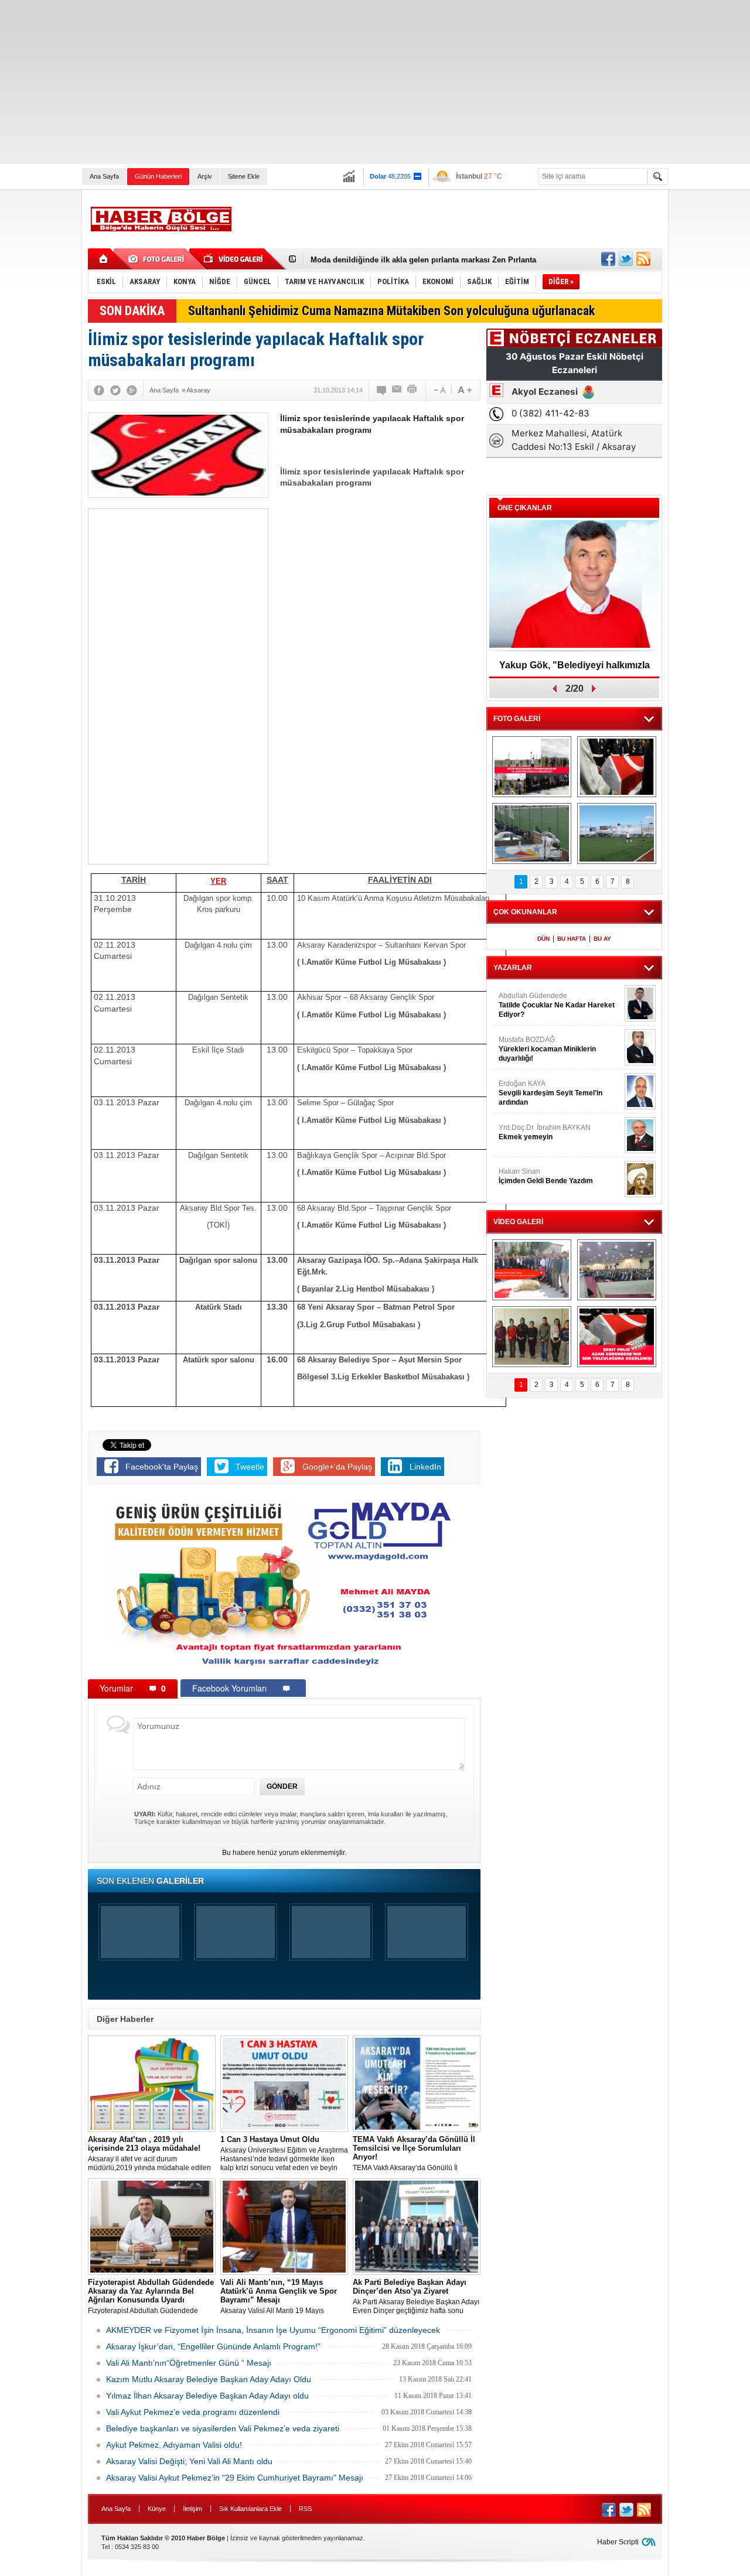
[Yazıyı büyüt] (465, 390)
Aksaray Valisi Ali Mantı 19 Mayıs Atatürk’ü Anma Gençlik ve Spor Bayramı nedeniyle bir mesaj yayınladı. (282, 2297)
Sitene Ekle (244, 176)
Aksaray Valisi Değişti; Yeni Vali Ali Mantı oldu (189, 2461)
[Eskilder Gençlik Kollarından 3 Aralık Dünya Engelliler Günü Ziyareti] (532, 1337)
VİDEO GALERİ (518, 1222)
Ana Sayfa (104, 176)
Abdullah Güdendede (557, 1005)
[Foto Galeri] (158, 259)
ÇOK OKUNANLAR (525, 912)
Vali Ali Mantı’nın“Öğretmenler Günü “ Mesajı (189, 2363)
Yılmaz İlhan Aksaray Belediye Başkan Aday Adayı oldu (207, 2396)
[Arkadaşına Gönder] (397, 390)
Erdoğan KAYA (550, 1093)
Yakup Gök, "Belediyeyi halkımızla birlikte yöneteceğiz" (575, 669)
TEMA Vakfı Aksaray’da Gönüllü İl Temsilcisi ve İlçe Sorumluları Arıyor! (414, 2154)
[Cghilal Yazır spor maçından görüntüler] (532, 833)
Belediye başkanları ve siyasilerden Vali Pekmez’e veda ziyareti (223, 2428)
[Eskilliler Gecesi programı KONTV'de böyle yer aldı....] (617, 1270)
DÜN (543, 939)
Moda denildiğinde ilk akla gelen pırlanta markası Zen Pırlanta (423, 259)
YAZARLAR (513, 968)
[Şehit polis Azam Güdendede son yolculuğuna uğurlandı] (617, 767)
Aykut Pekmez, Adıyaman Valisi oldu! (174, 2445)
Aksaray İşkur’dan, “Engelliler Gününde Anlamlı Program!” (213, 2346)
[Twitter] (115, 390)
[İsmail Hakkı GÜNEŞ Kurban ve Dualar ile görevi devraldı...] (532, 1270)
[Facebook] (99, 390)
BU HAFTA (572, 939)
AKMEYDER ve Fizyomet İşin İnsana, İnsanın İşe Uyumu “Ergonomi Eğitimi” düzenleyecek (273, 2330)
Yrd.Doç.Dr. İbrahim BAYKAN (545, 1132)
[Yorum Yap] (382, 390)
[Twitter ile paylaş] (626, 259)
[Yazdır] (412, 390)
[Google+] (132, 390)
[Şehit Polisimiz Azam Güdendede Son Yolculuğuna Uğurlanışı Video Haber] (617, 1337)
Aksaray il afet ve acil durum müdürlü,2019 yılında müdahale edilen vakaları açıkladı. (149, 2154)
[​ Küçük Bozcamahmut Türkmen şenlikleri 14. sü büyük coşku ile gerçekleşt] (532, 767)
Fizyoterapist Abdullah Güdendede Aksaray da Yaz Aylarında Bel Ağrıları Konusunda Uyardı (151, 2297)
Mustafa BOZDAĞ (547, 1049)
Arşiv (205, 176)
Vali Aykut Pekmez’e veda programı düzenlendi (193, 2412)
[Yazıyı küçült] (439, 390)
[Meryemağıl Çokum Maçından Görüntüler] (617, 833)
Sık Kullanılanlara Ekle (250, 2509)
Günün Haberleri (158, 176)
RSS (305, 2509)
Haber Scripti (618, 2542)
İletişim (192, 2509)
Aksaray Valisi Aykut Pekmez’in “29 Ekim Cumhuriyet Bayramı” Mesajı (235, 2478)
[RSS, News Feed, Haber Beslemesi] (643, 259)
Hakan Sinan (546, 1176)
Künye (157, 2509)
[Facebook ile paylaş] (608, 259)
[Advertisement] (352, 82)
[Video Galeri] (234, 259)
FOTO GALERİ (517, 719)
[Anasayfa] (104, 259)
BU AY (602, 939)
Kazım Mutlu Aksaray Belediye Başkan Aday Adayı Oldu (209, 2379)
